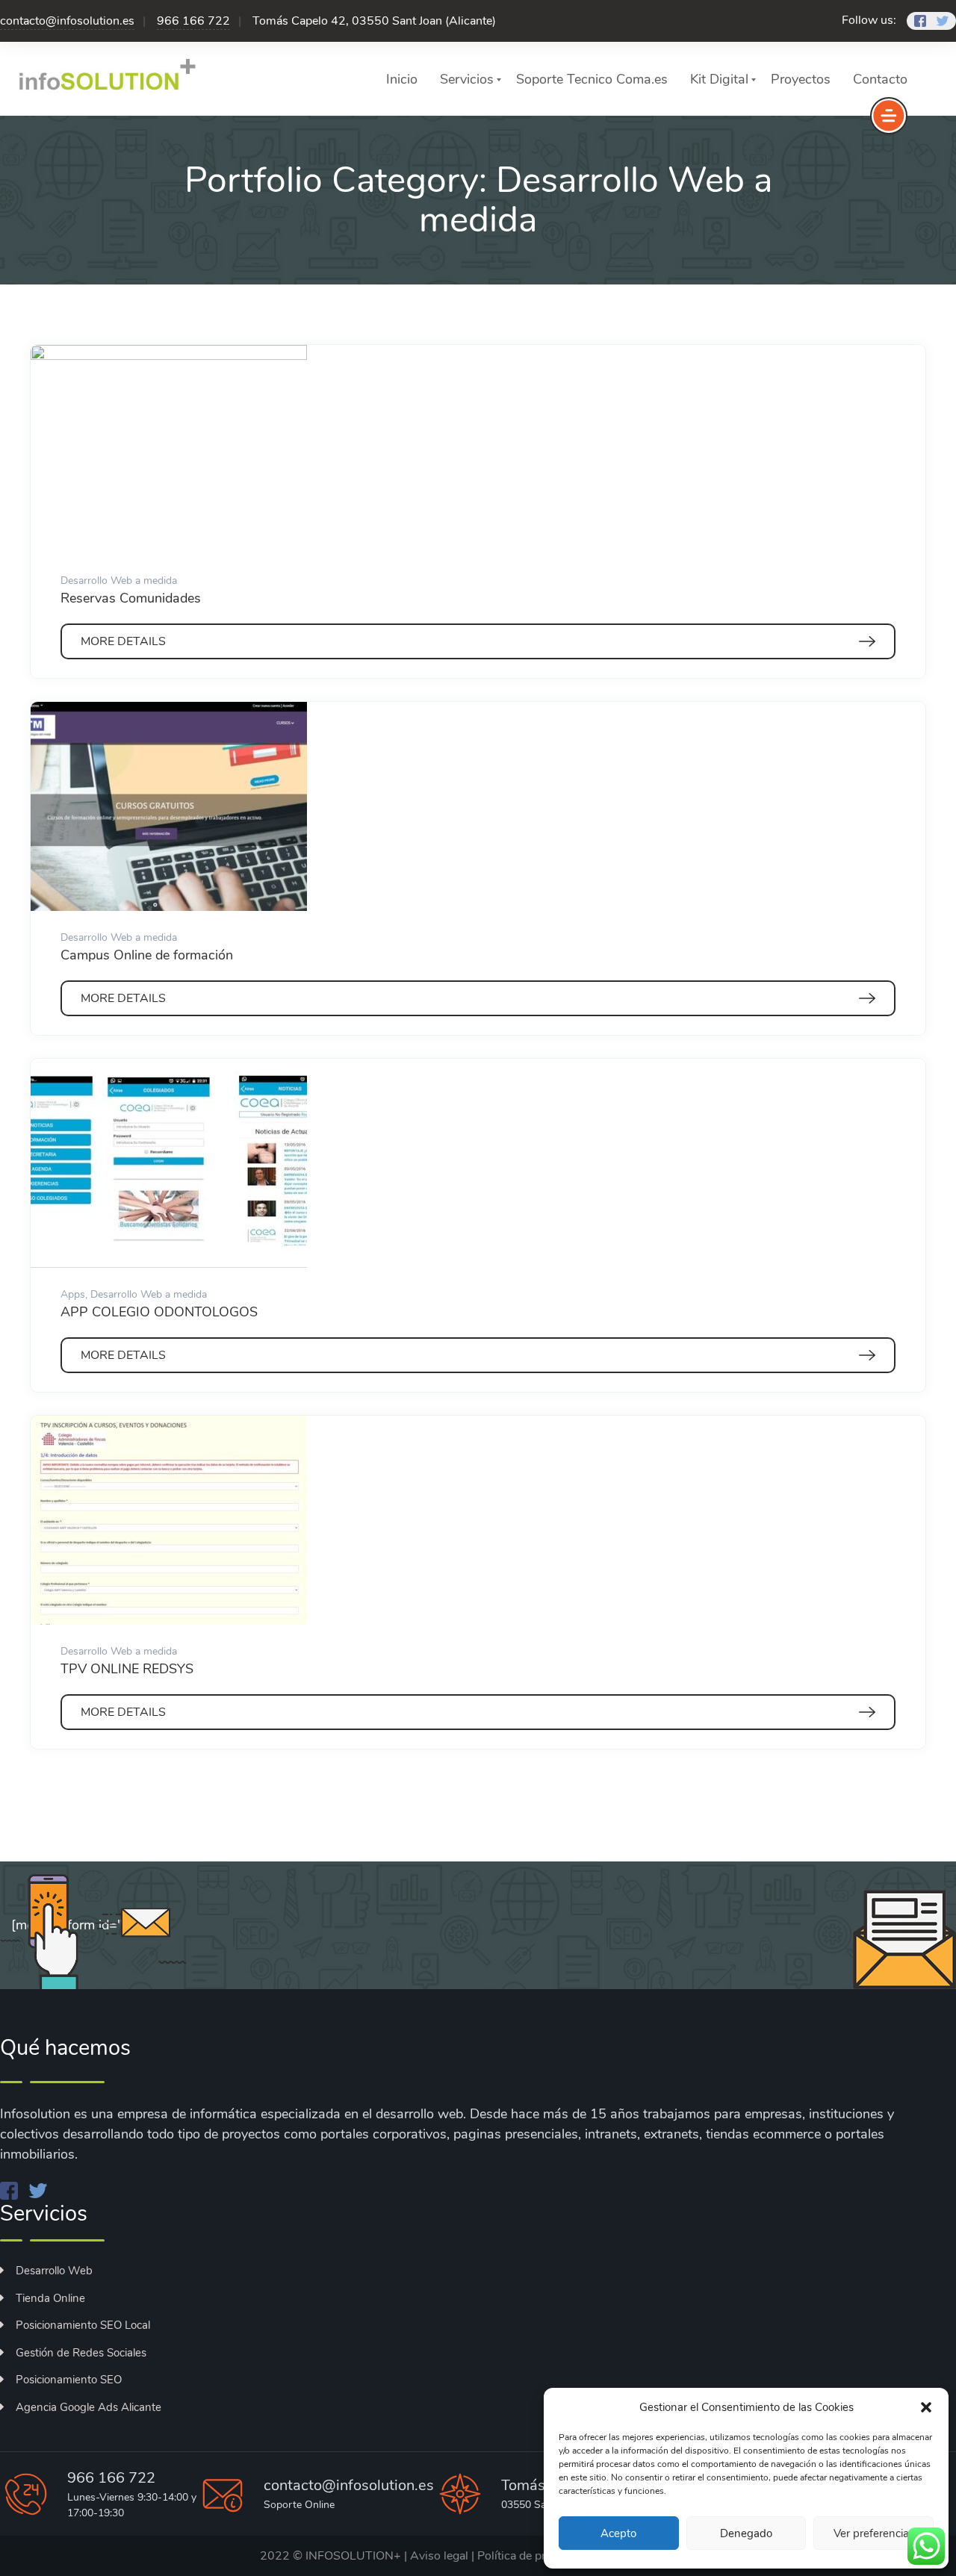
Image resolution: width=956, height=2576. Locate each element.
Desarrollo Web (54, 2271)
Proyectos (801, 79)
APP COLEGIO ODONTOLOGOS (159, 1312)
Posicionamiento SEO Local (83, 2325)
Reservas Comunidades (131, 598)
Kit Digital (719, 79)
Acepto (618, 2533)
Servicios (467, 79)
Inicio (402, 79)
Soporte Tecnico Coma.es (592, 79)
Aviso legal (439, 2556)
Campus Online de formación (147, 955)
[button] (926, 2407)
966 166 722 (193, 21)
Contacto (880, 79)
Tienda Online (50, 2298)
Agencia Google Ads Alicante (89, 2407)
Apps (73, 1294)
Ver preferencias (874, 2533)
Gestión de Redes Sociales (81, 2353)
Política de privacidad (533, 2556)
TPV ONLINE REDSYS (127, 1669)
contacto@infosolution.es (67, 21)
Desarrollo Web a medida (119, 581)
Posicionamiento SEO (69, 2380)
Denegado (746, 2533)
